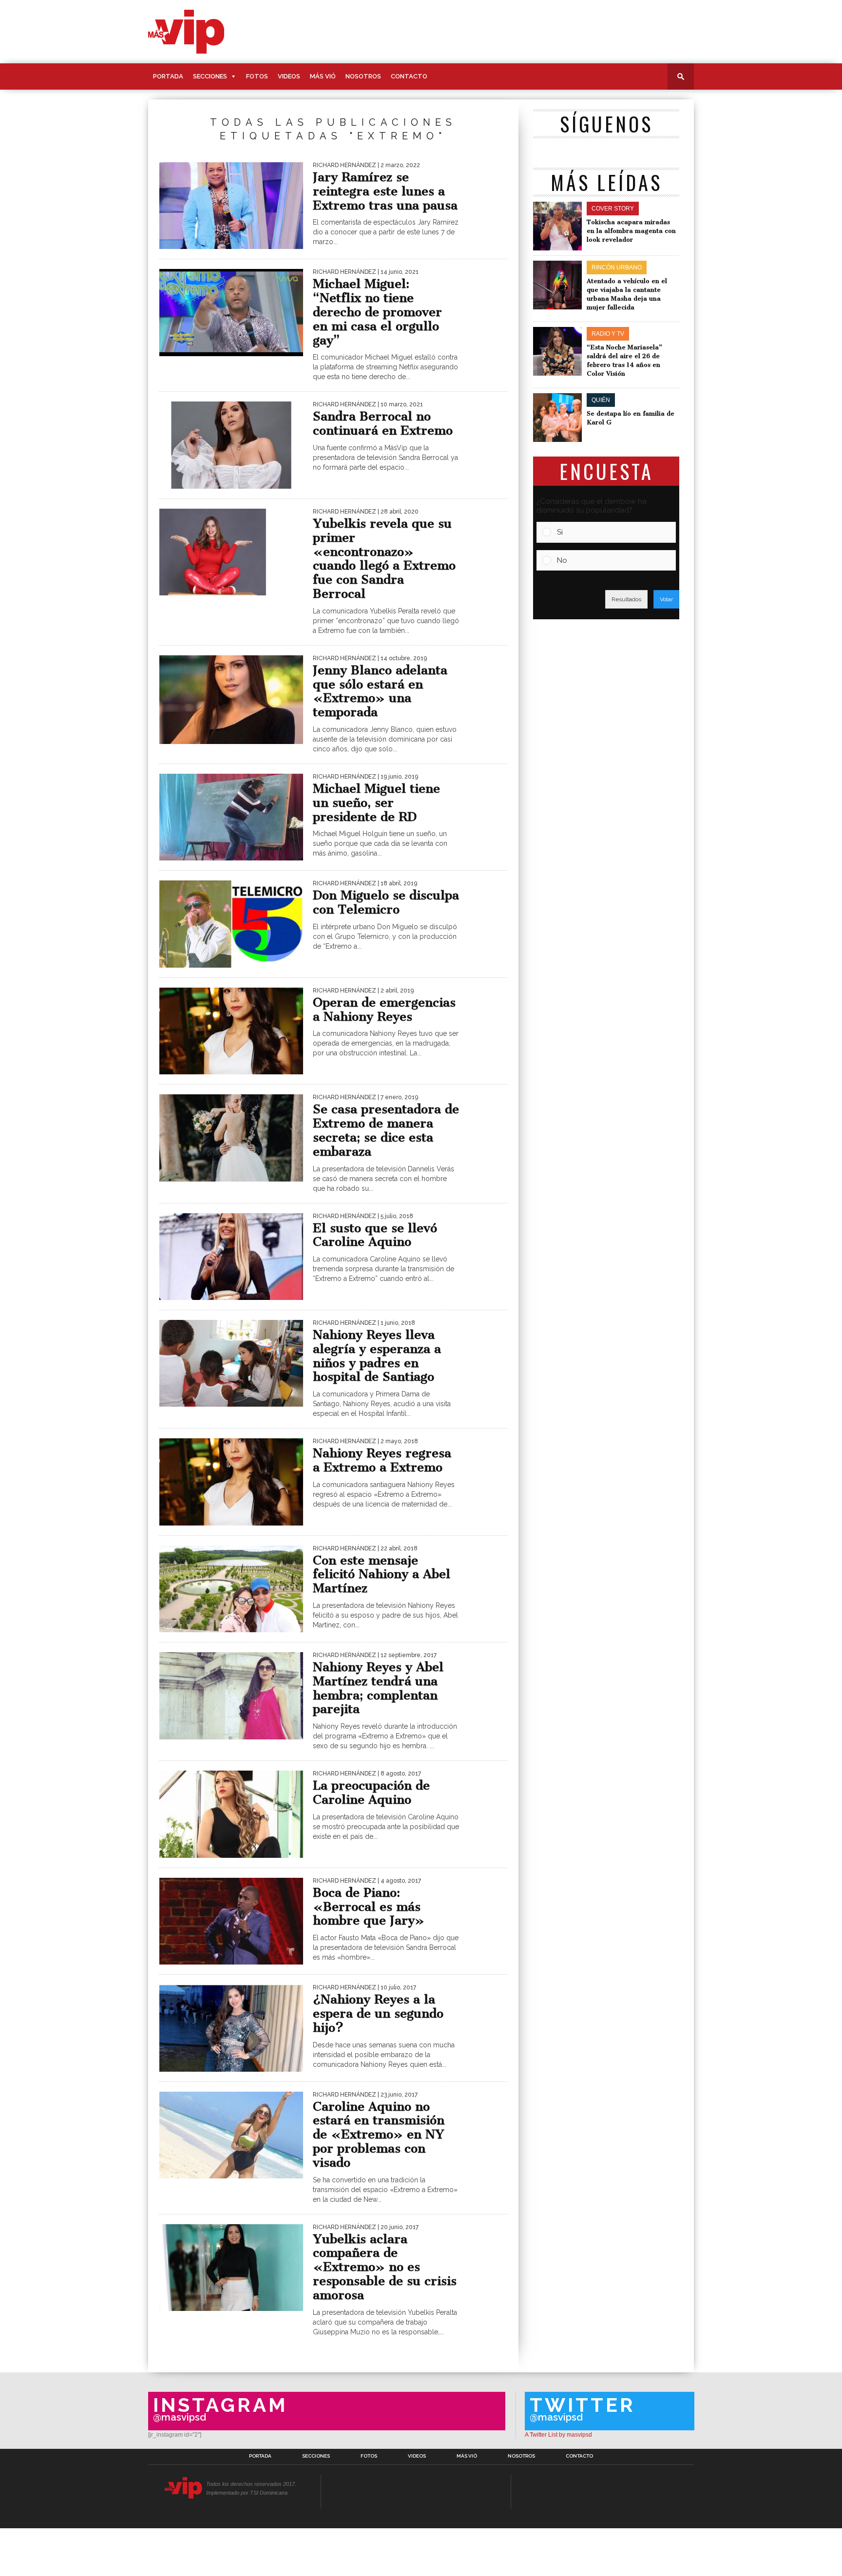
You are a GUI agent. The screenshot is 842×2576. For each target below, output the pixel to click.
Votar (666, 599)
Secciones (210, 76)
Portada (168, 76)
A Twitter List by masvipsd (558, 2435)
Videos (289, 76)
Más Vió (323, 76)
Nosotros (363, 76)
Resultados (626, 599)
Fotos (257, 76)
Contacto (409, 76)
